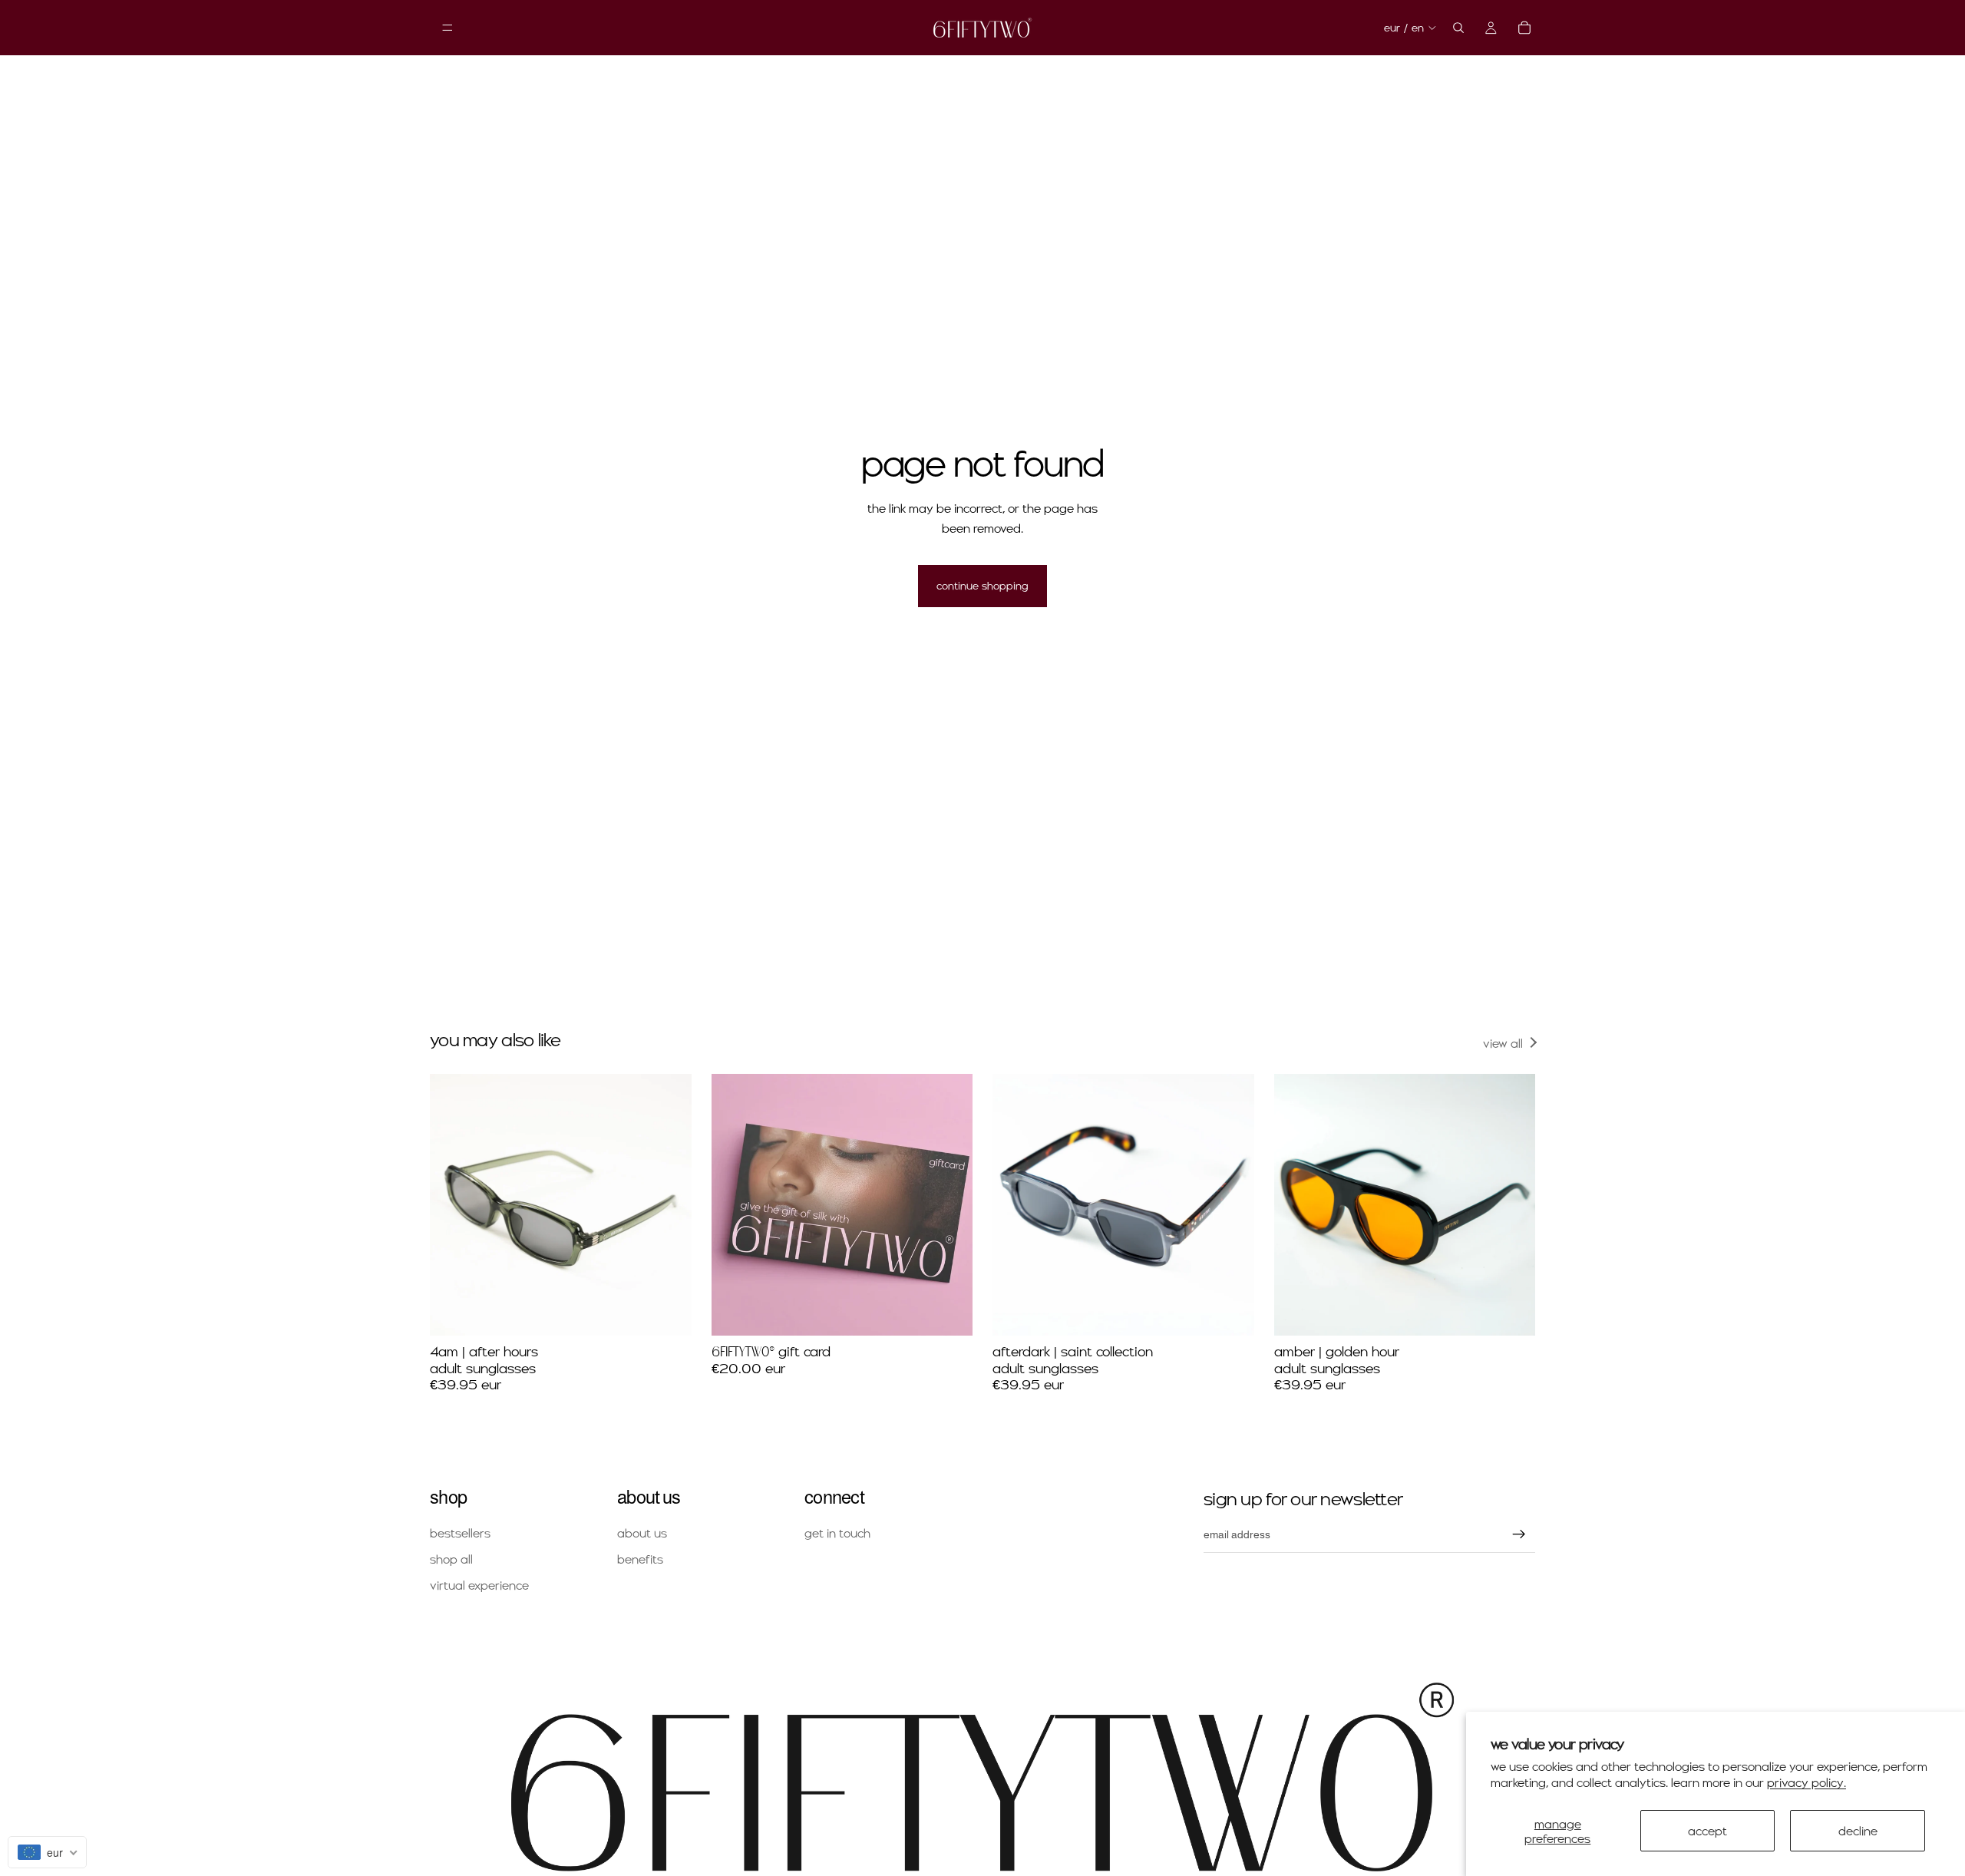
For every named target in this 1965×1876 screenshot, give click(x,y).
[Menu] (447, 28)
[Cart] (1524, 28)
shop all (451, 1559)
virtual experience (479, 1585)
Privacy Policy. (1806, 1782)
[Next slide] (669, 1205)
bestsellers (460, 1533)
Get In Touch (837, 1533)
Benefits (640, 1559)
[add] (668, 1312)
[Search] (1458, 28)
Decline (1858, 1830)
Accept (1707, 1830)
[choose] (949, 1312)
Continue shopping (982, 585)
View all (1503, 1043)
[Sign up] (1519, 1534)
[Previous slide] (453, 1205)
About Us (642, 1533)
